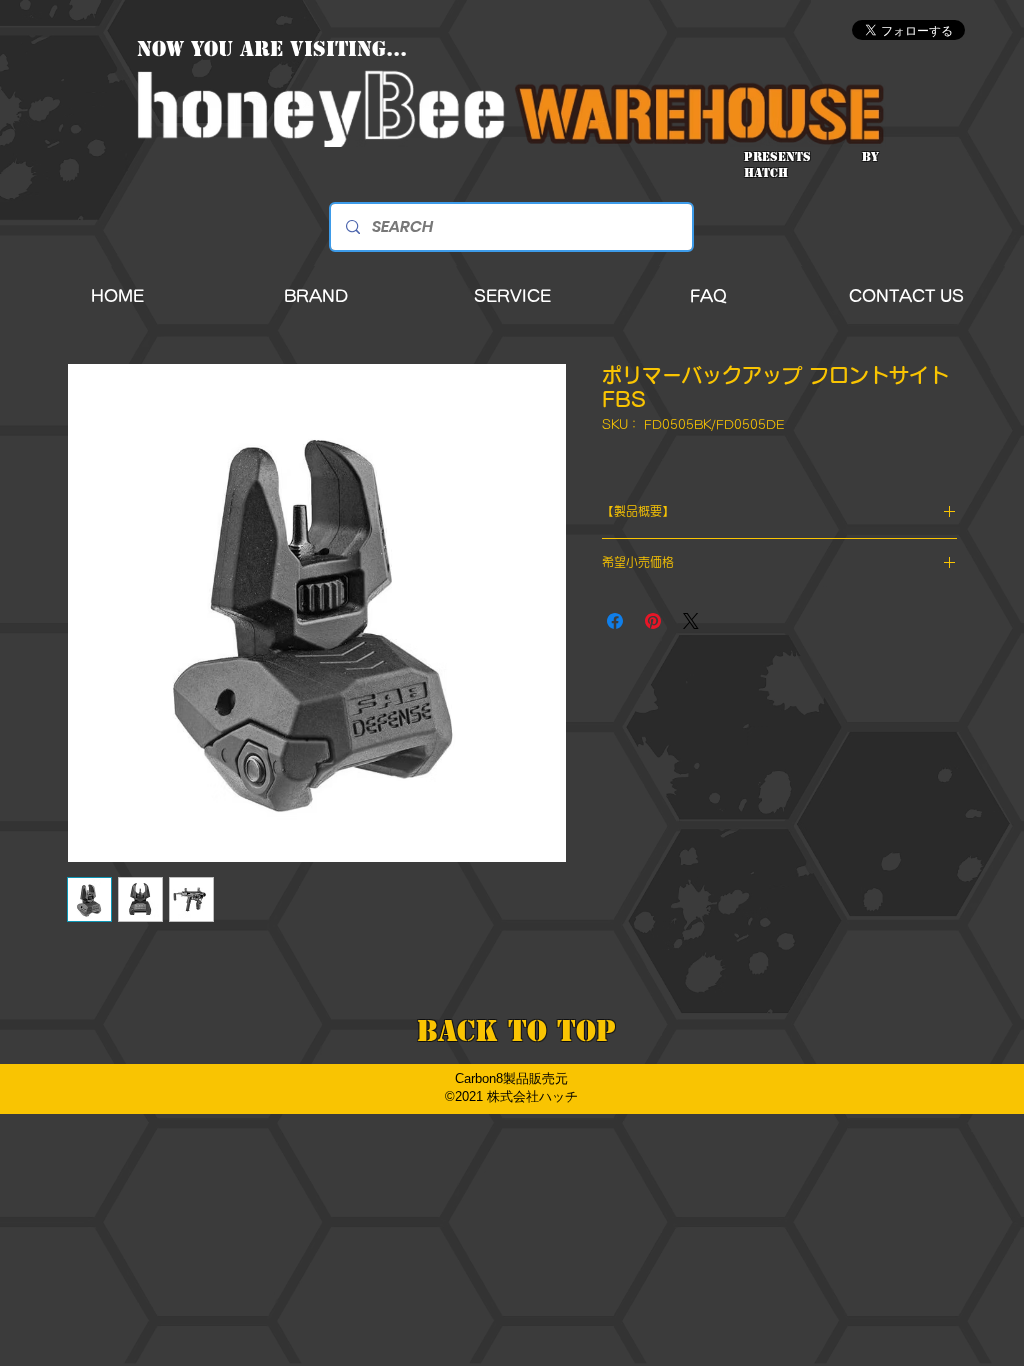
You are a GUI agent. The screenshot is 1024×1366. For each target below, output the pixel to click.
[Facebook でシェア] (615, 621)
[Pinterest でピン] (653, 621)
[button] (316, 296)
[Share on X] (691, 621)
